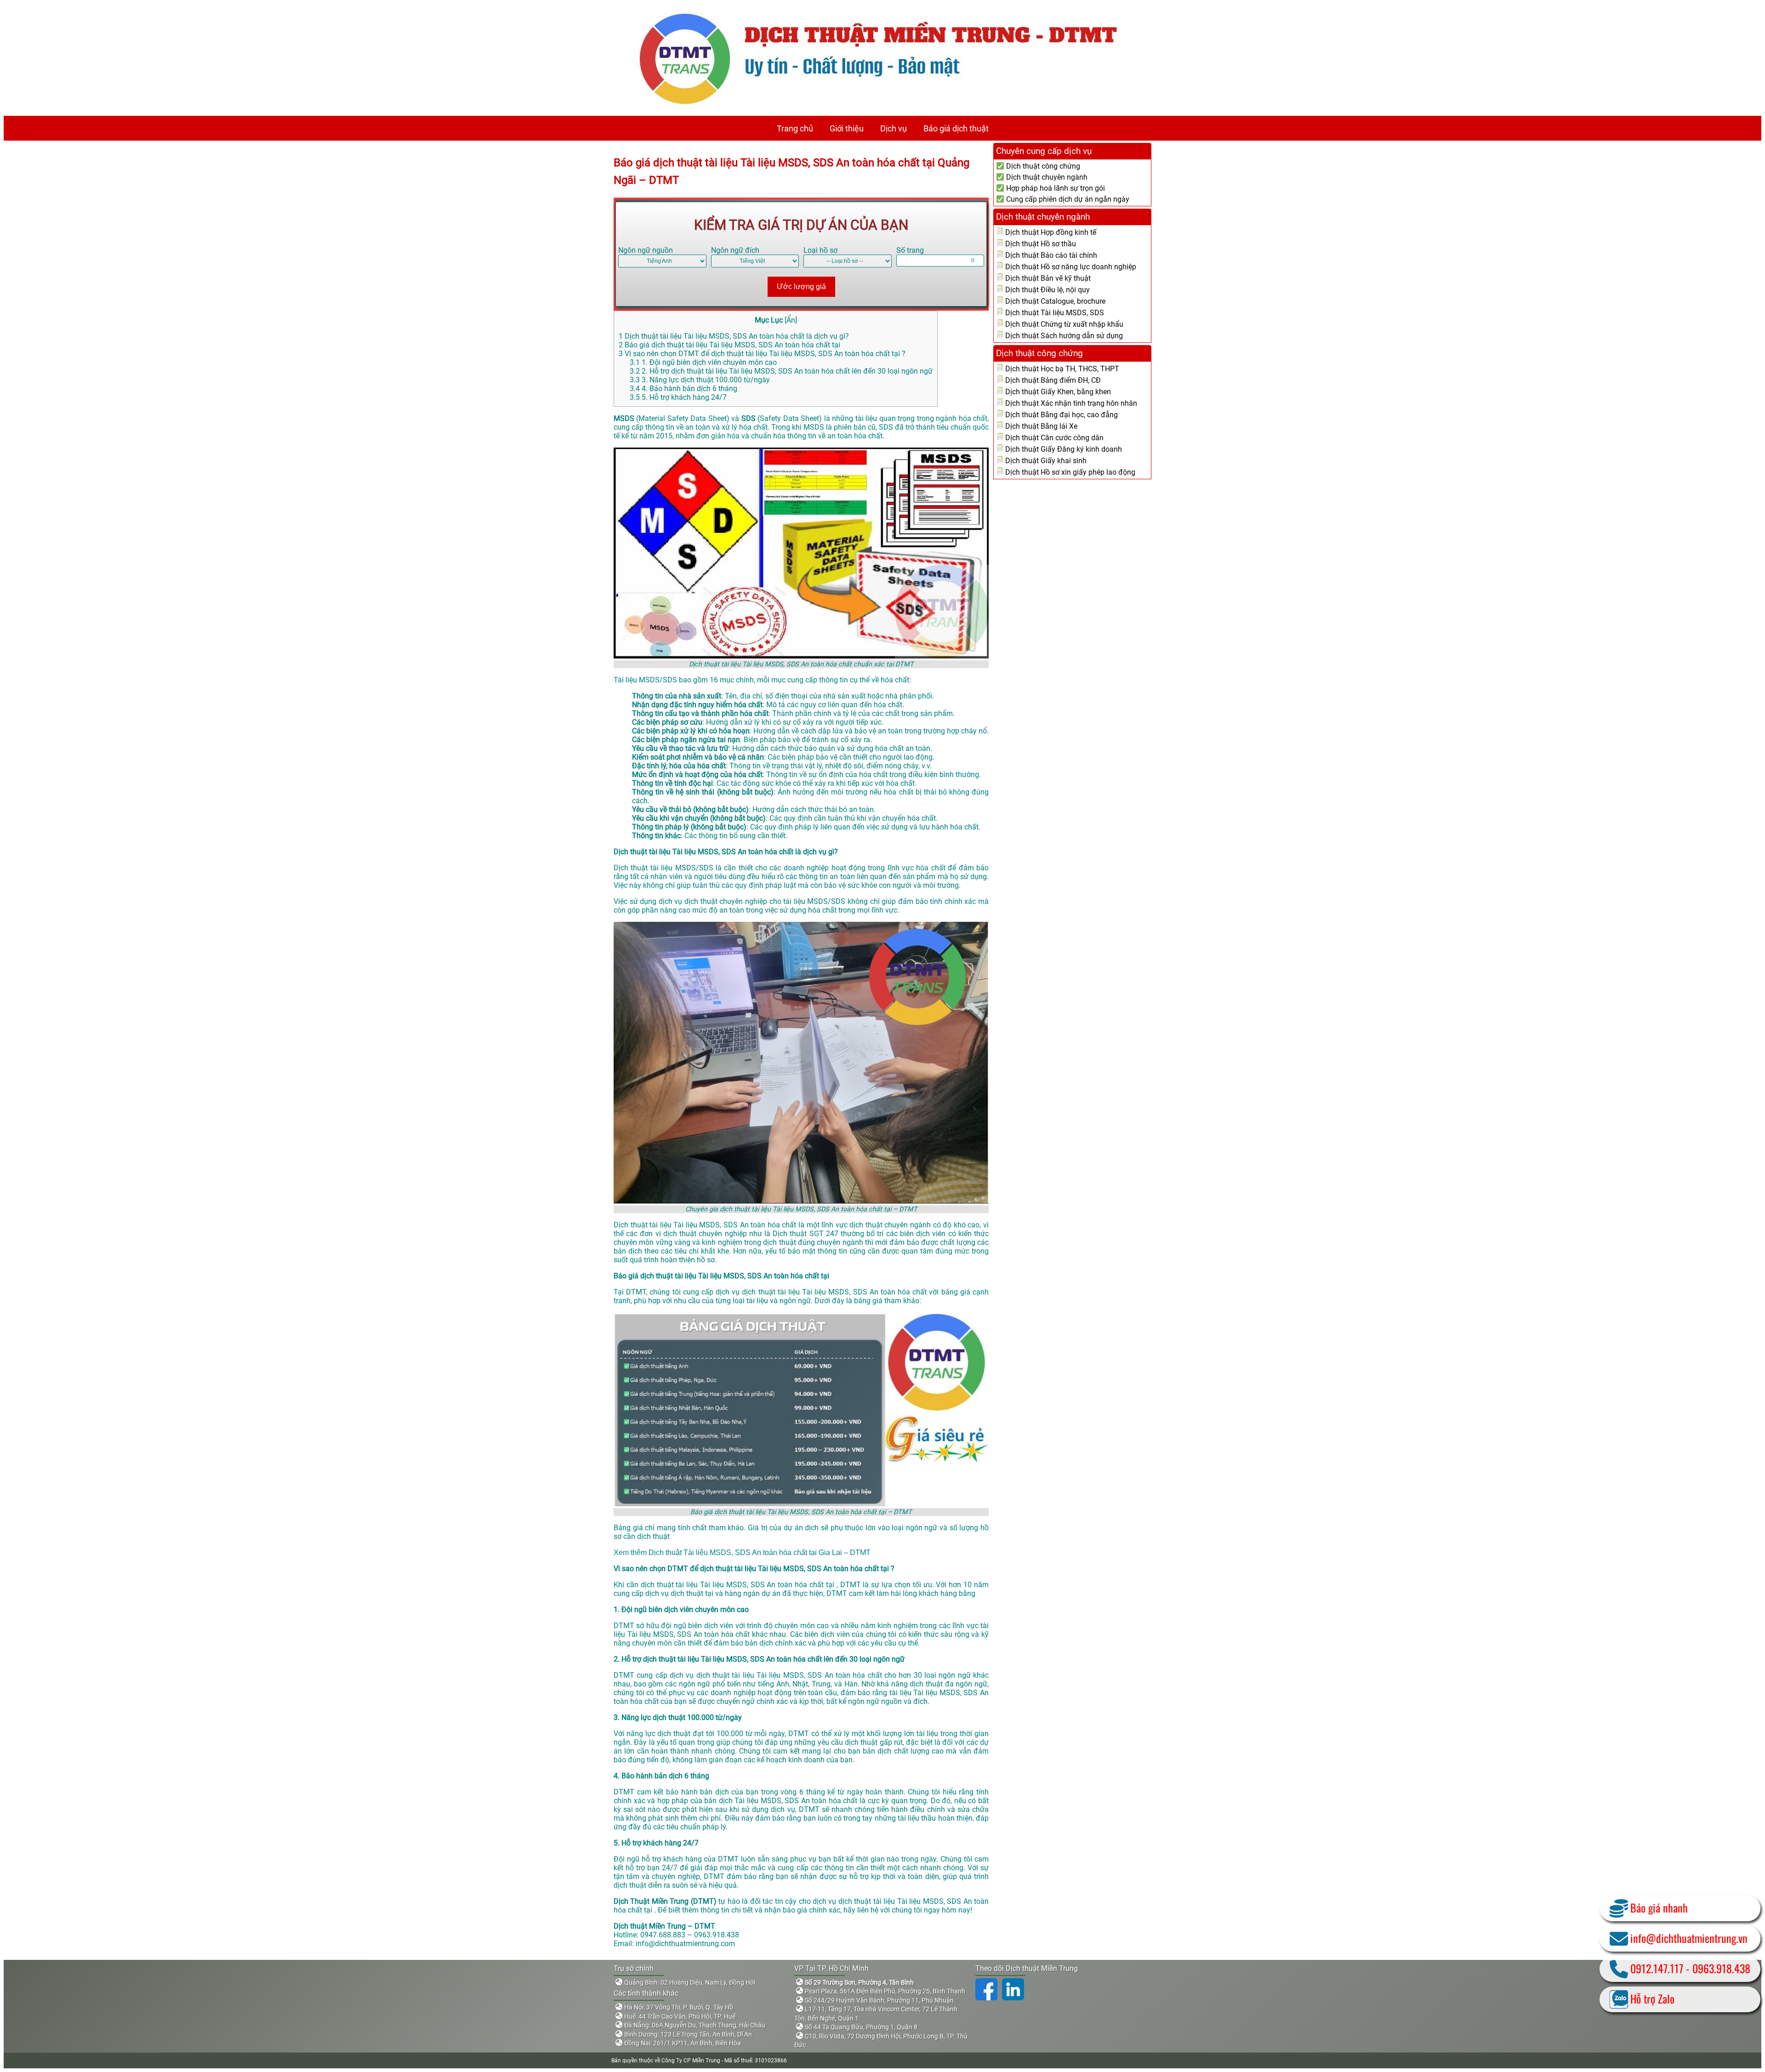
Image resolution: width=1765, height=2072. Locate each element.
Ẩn (791, 320)
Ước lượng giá (801, 287)
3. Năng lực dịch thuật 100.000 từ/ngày (700, 380)
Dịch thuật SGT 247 (807, 1234)
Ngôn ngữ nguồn (646, 250)
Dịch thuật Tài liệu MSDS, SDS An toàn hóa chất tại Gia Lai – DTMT (760, 1553)
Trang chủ (795, 128)
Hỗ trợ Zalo (1652, 1998)
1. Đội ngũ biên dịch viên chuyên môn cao (703, 362)
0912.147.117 (1657, 1968)
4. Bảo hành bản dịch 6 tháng (683, 389)
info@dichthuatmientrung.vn (1689, 1938)
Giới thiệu (847, 128)
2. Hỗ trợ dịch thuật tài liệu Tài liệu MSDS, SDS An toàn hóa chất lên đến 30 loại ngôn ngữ (781, 371)
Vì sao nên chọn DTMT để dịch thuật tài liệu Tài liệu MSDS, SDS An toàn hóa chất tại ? (762, 354)
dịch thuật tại (693, 1593)
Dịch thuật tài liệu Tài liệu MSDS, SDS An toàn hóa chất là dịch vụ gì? (734, 336)
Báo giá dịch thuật (956, 128)
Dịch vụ (894, 128)
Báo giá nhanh (1659, 1907)
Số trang (910, 250)
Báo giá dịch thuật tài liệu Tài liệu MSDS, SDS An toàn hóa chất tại (729, 345)
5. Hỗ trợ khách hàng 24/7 (678, 397)
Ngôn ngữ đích (735, 250)
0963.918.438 (1721, 1968)
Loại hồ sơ (820, 250)
